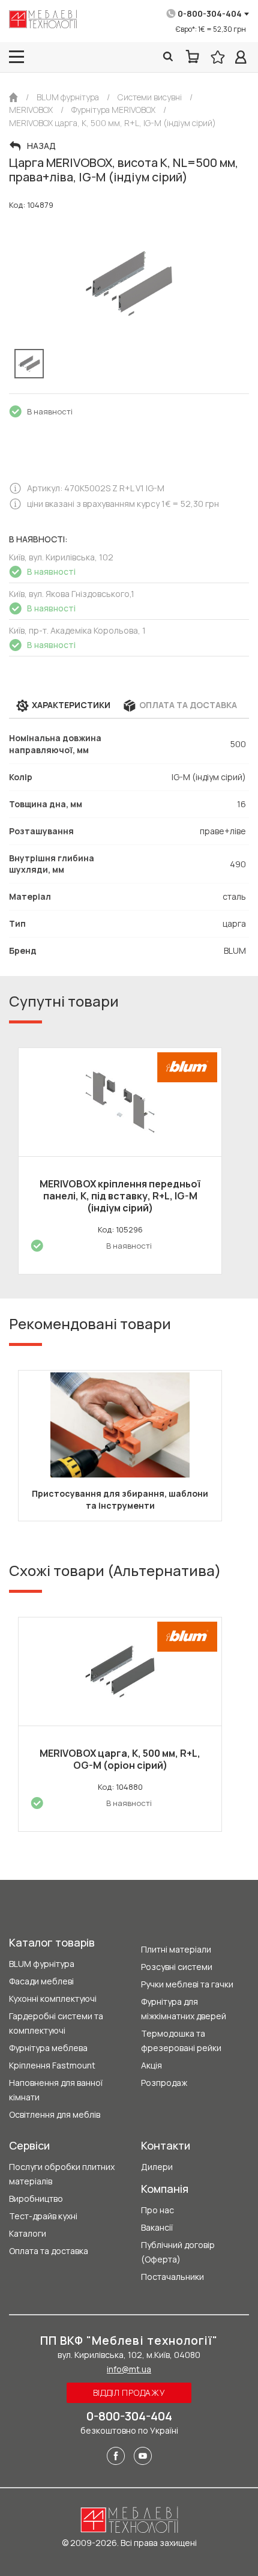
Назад (41, 146)
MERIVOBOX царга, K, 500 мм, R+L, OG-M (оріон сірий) (120, 1759)
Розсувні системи (177, 1967)
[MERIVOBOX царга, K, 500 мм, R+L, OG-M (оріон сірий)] (120, 1671)
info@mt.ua (129, 2369)
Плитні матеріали (176, 1949)
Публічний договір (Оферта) (178, 2252)
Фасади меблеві (41, 1981)
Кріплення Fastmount (52, 2065)
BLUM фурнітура (42, 1964)
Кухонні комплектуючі (53, 1999)
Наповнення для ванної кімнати (56, 2090)
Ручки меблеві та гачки (187, 1984)
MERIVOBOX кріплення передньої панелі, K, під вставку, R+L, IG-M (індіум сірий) (120, 1196)
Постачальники (172, 2277)
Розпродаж (164, 2083)
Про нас (157, 2210)
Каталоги (28, 2233)
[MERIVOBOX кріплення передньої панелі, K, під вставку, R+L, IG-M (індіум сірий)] (120, 1102)
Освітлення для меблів (55, 2114)
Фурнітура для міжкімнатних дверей (184, 2009)
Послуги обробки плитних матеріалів (62, 2174)
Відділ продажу (129, 2393)
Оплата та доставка (49, 2251)
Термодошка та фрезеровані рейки (181, 2041)
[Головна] (13, 97)
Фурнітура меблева (48, 2048)
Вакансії (157, 2227)
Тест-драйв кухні (43, 2216)
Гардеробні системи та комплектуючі (56, 2023)
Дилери (157, 2167)
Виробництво (36, 2199)
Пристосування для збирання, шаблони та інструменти (120, 1499)
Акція (151, 2065)
